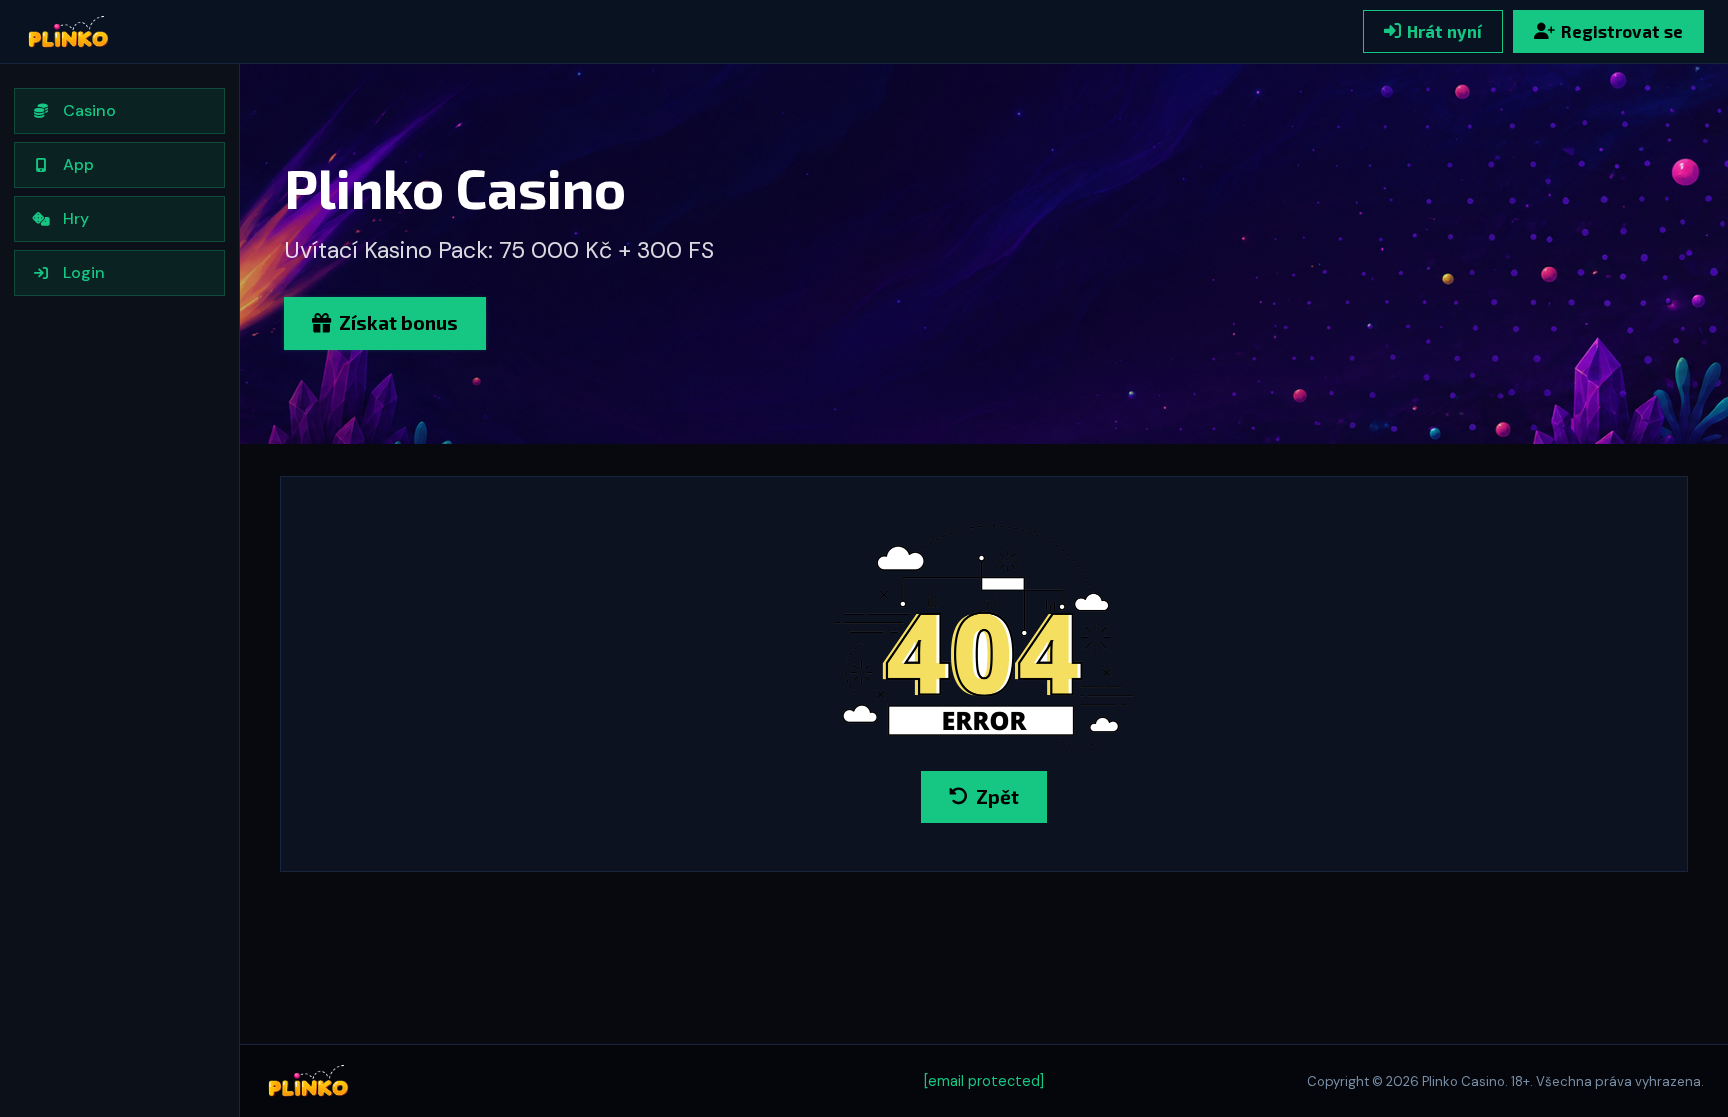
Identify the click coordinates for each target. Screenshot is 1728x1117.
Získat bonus (398, 322)
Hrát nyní (1444, 31)
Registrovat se (1622, 31)
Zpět (997, 796)
